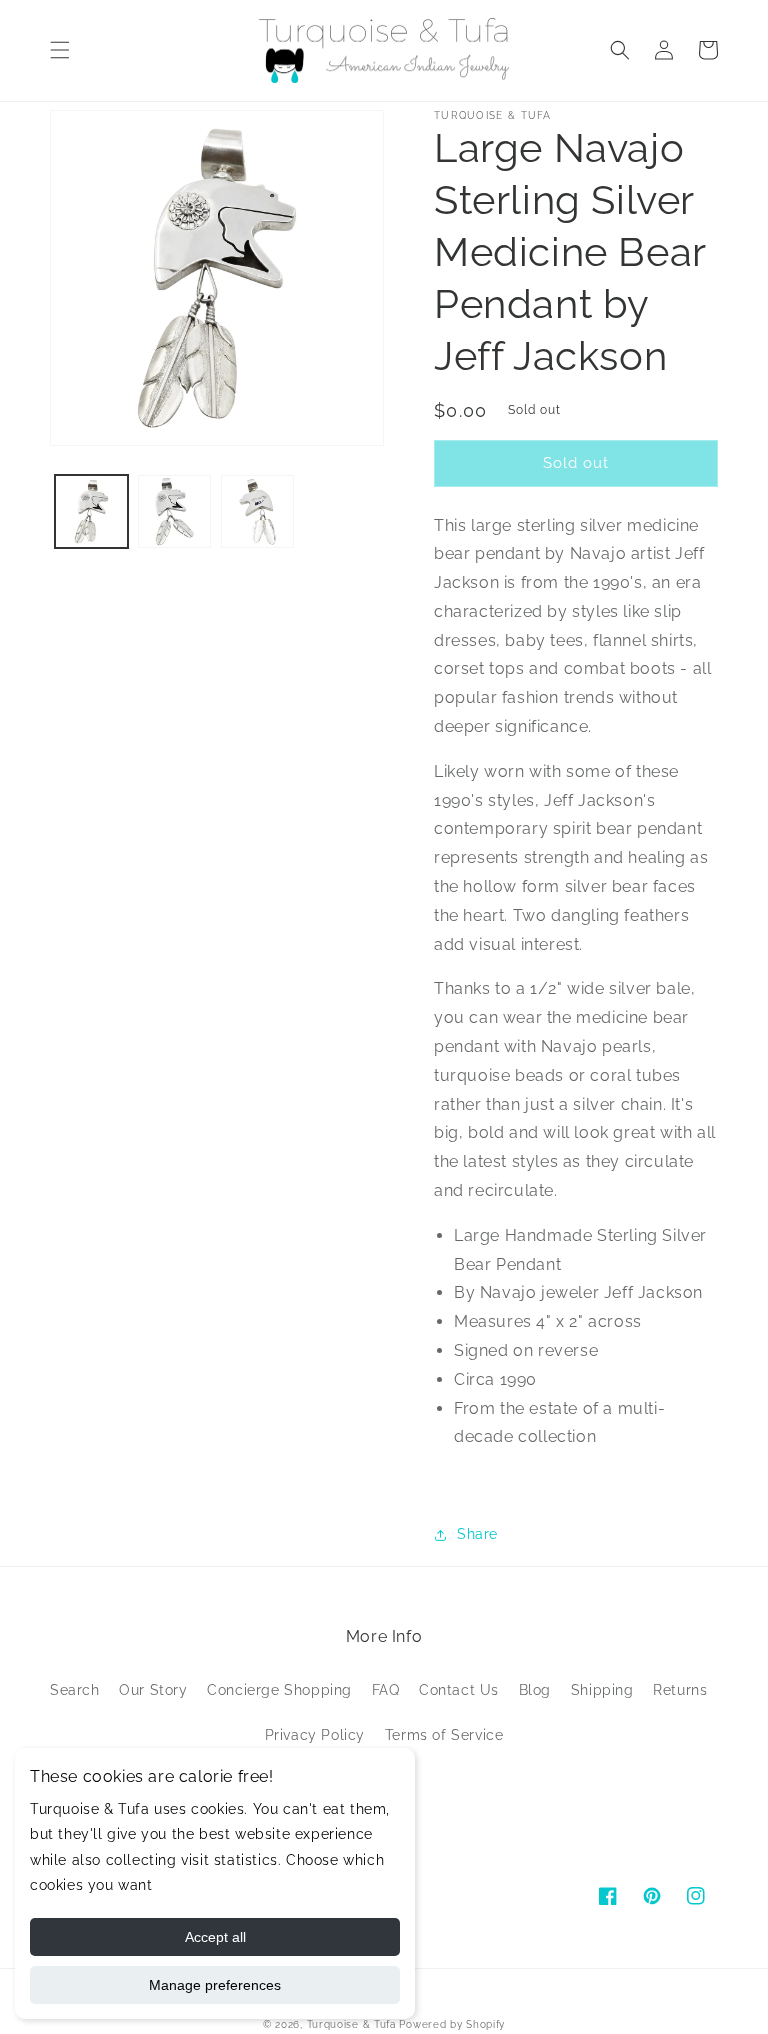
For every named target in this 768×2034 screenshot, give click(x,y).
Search (75, 1690)
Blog (535, 1690)
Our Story (153, 1690)
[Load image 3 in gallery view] (257, 511)
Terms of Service (444, 1735)
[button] (60, 50)
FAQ (386, 1690)
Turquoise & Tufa (351, 2024)
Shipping (602, 1690)
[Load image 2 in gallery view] (174, 511)
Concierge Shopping (279, 1690)
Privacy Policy (315, 1735)
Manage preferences (215, 1985)
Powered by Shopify (452, 2024)
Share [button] (477, 1534)
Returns (680, 1690)
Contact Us (459, 1690)
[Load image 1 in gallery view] (91, 511)
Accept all (215, 1937)
